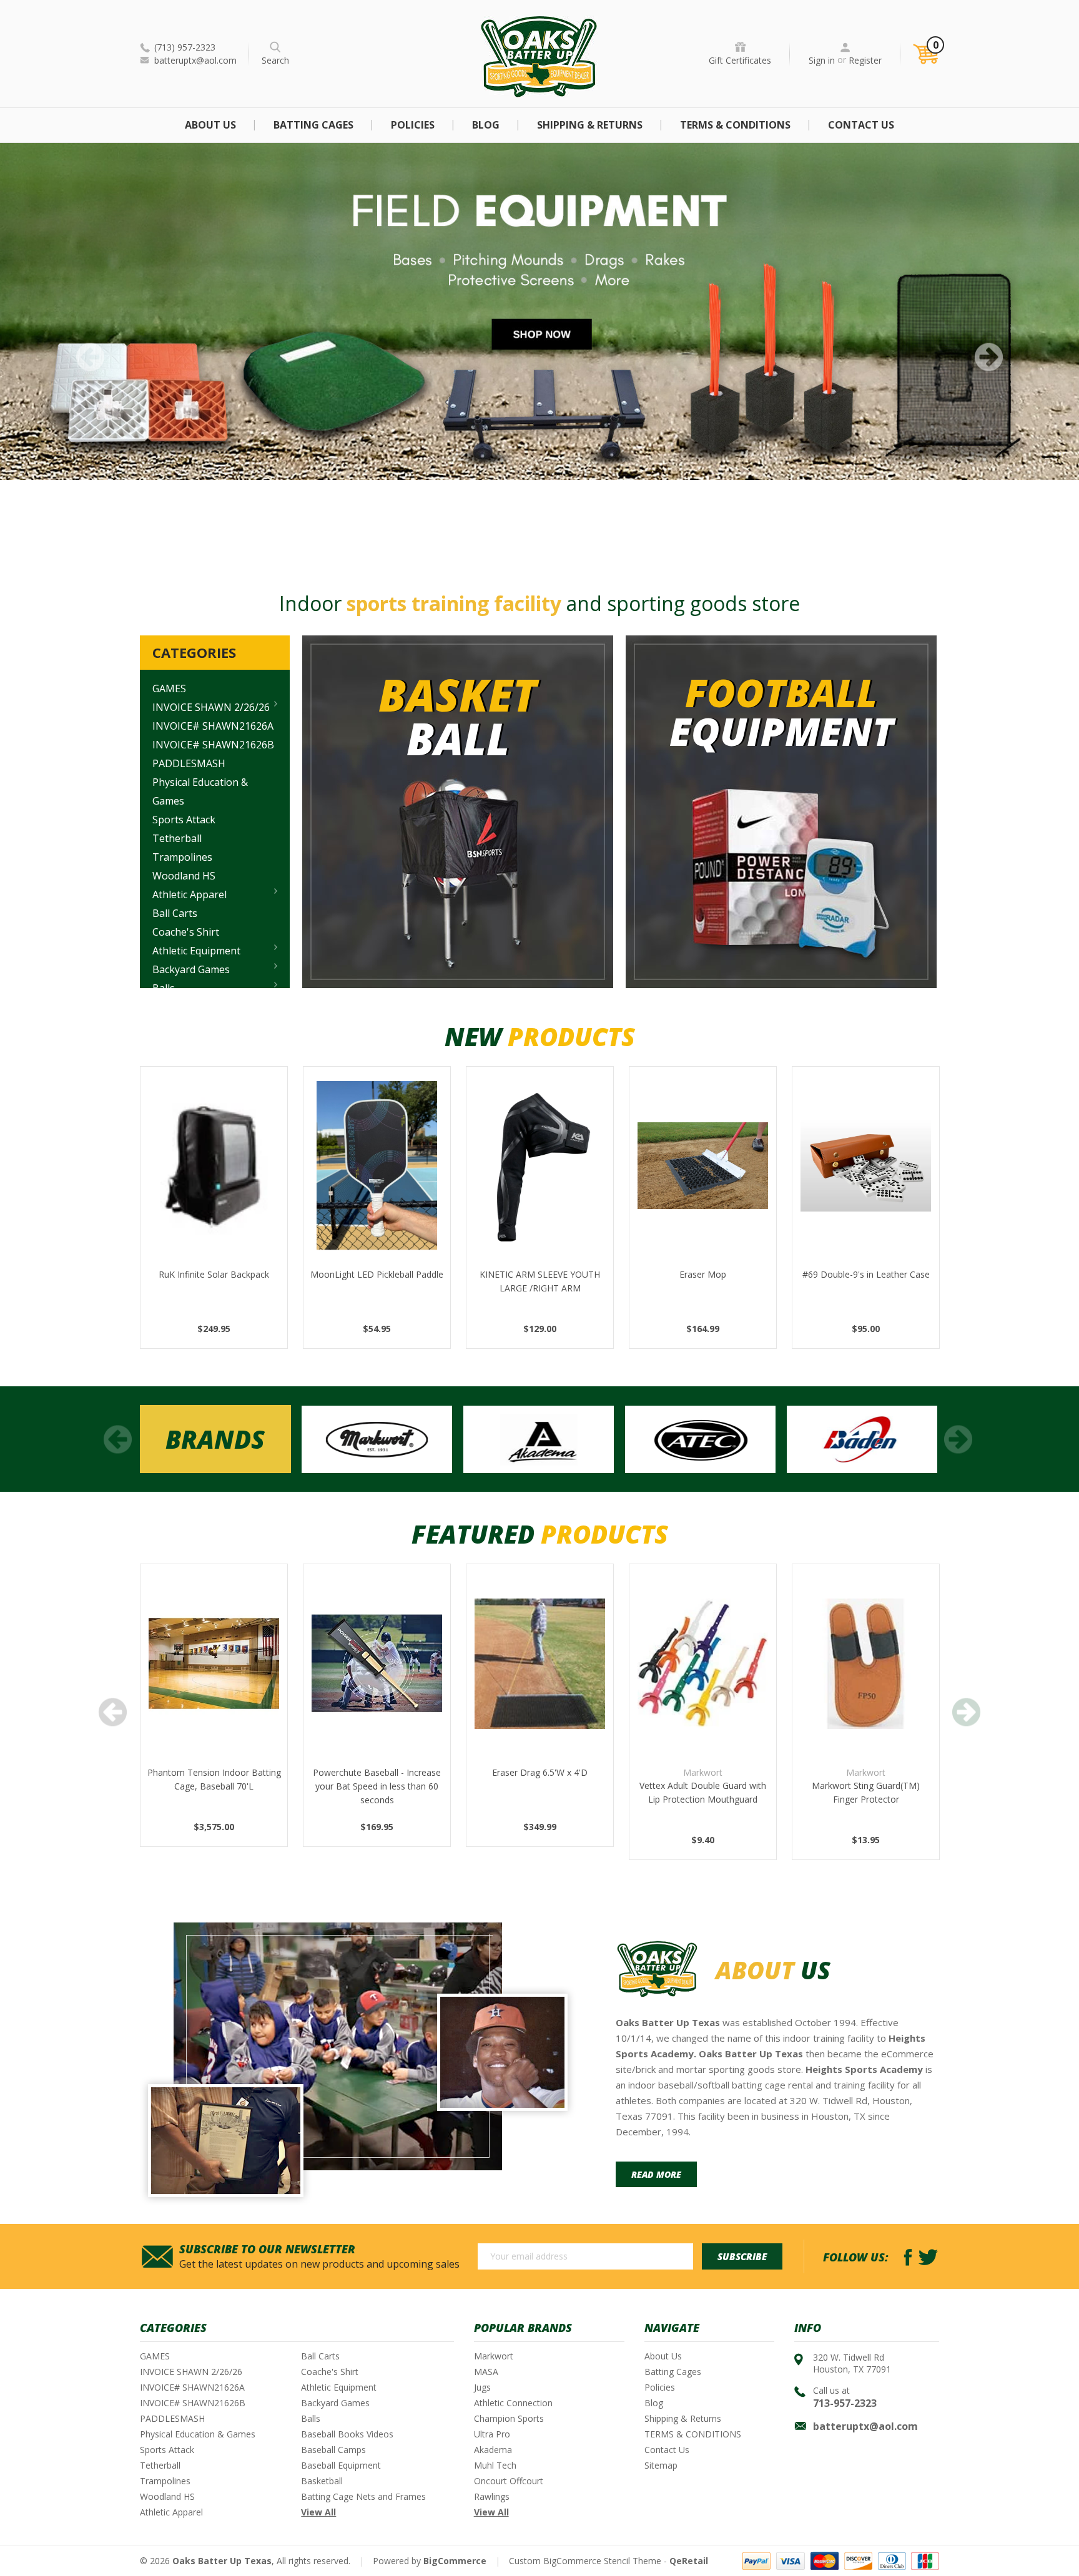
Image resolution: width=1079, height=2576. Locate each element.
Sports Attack (184, 820)
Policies (413, 125)
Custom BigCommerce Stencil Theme (585, 2561)
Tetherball (177, 838)
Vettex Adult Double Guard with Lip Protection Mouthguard (703, 1792)
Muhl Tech (495, 2465)
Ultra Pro (492, 2434)
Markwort (494, 2356)
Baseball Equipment (341, 2465)
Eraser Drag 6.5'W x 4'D (540, 1772)
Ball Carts (175, 913)
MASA (486, 2372)
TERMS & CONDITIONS (735, 125)
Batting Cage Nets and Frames (363, 2496)
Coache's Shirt (186, 932)
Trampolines (182, 857)
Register (865, 60)
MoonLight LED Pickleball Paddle (377, 1274)
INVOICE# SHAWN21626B (213, 745)
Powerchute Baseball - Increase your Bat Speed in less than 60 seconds (377, 1786)
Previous (90, 357)
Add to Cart (214, 1181)
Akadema (493, 2450)
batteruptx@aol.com (195, 60)
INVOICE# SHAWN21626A (213, 726)
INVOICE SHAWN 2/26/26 (211, 707)
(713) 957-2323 (185, 47)
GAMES (169, 688)
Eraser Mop (703, 1274)
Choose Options (703, 1679)
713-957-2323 (845, 2403)
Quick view (214, 1150)
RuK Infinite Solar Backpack (214, 1274)
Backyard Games (191, 969)
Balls (311, 2418)
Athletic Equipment (196, 951)
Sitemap (661, 2465)
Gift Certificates (740, 60)
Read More (656, 2174)
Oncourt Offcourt (509, 2481)
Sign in (822, 60)
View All (318, 2512)
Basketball (322, 2481)
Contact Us (861, 125)
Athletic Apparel (190, 894)
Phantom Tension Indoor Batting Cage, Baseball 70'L (214, 1779)
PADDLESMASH (189, 763)
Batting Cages (313, 125)
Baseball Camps (333, 2450)
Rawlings (492, 2496)
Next (989, 357)
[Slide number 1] (539, 311)
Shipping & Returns (590, 125)
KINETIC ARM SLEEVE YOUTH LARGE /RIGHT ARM (540, 1281)
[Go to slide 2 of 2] (118, 1439)
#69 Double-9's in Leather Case (866, 1274)
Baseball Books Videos (347, 2434)
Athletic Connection (513, 2403)
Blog (486, 125)
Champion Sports (509, 2418)
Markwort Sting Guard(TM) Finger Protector (866, 1792)
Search (275, 60)
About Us (210, 125)
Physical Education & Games (200, 791)
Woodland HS (184, 876)
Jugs (482, 2387)
